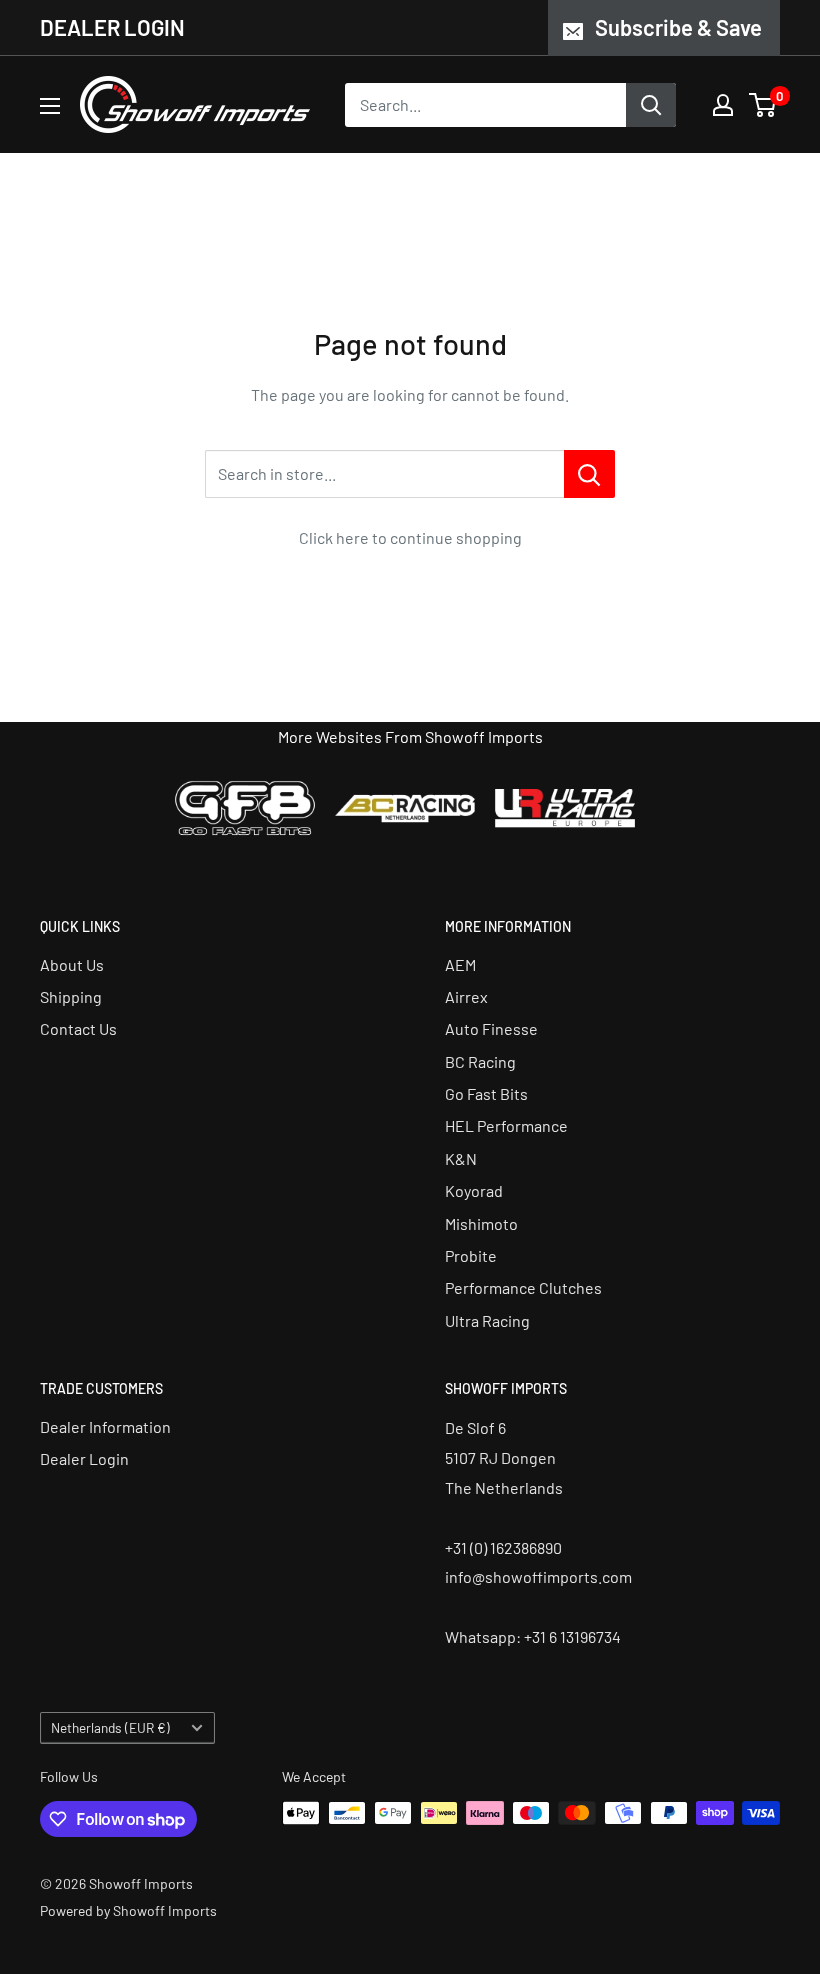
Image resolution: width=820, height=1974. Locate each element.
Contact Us (78, 1028)
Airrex (466, 996)
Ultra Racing (487, 1320)
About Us (72, 964)
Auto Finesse (491, 1028)
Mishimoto (481, 1223)
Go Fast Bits (486, 1093)
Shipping (71, 996)
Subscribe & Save (678, 27)
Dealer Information (105, 1426)
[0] (763, 105)
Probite (471, 1255)
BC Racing (480, 1061)
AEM (460, 964)
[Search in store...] (589, 474)
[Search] (651, 105)
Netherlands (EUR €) (110, 1727)
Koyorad (474, 1190)
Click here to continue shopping (410, 537)
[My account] (723, 105)
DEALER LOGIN (112, 27)
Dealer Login (84, 1458)
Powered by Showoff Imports (128, 1910)
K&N (461, 1158)
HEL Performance (506, 1125)
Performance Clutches (523, 1287)
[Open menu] (50, 106)
